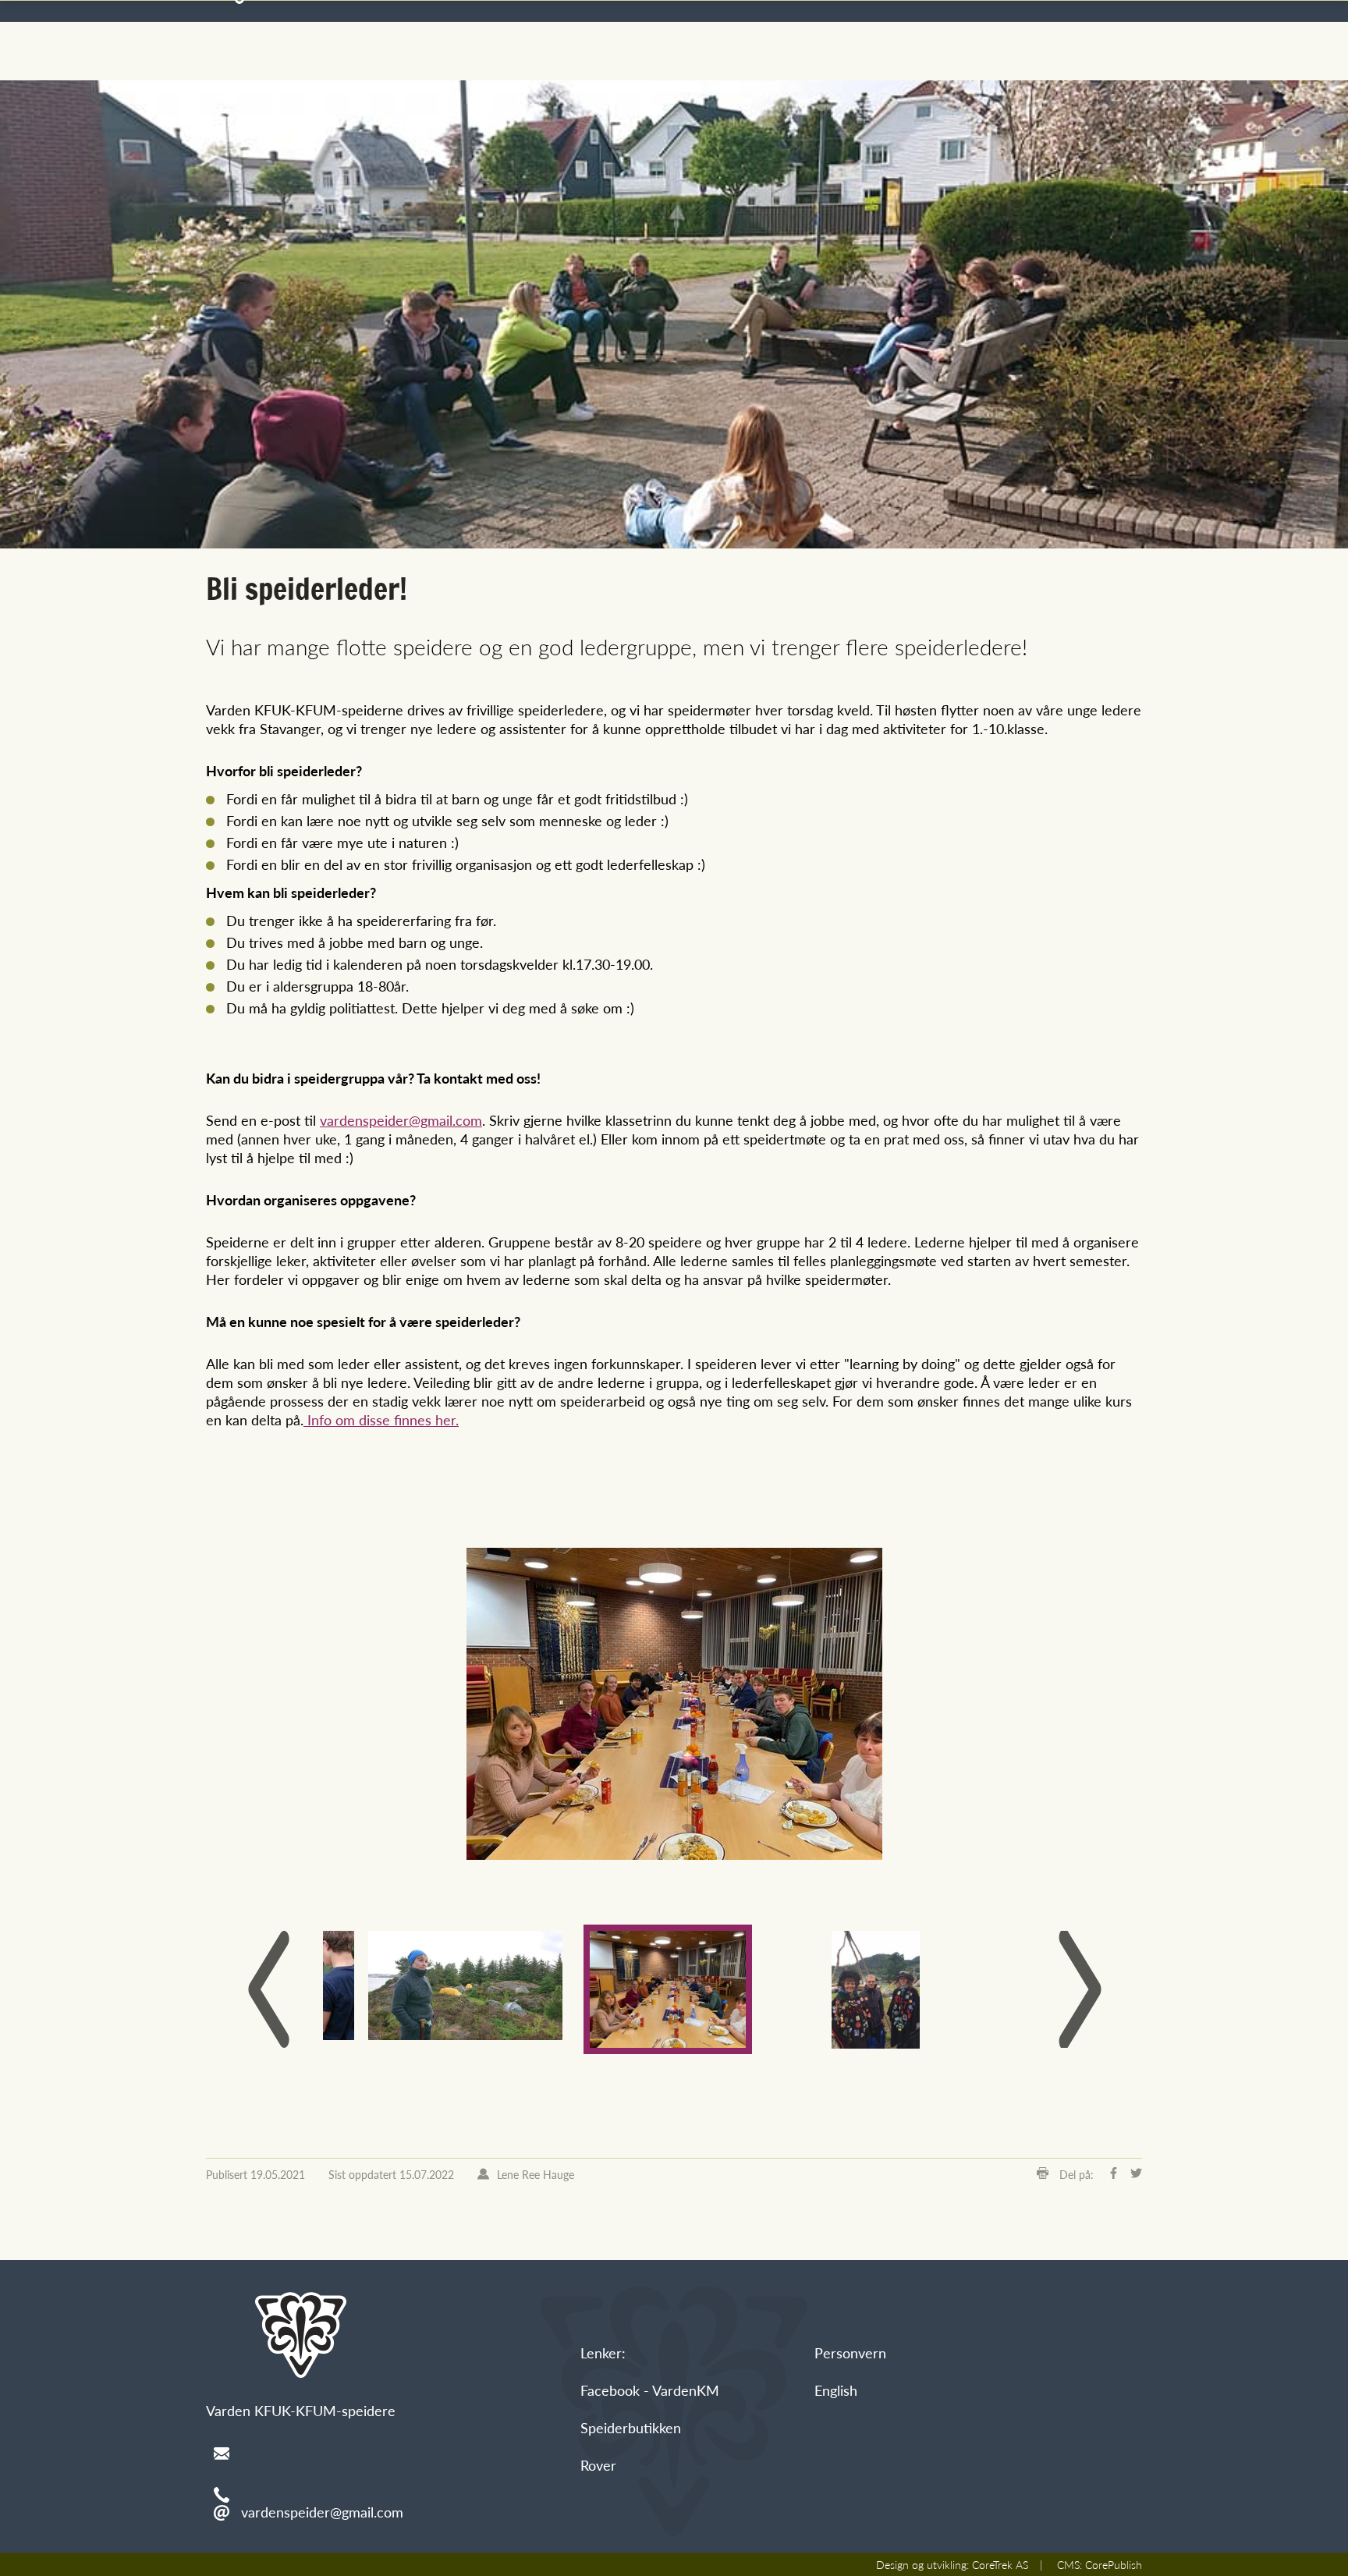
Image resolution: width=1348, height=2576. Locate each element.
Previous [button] (268, 1989)
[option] (674, 1704)
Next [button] (1080, 1989)
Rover (598, 2465)
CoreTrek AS (1000, 2564)
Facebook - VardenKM (650, 2390)
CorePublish (1114, 2564)
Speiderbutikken (631, 2427)
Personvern (850, 2352)
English (836, 2390)
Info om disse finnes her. (381, 1419)
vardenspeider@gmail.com (401, 1120)
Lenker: (603, 2352)
